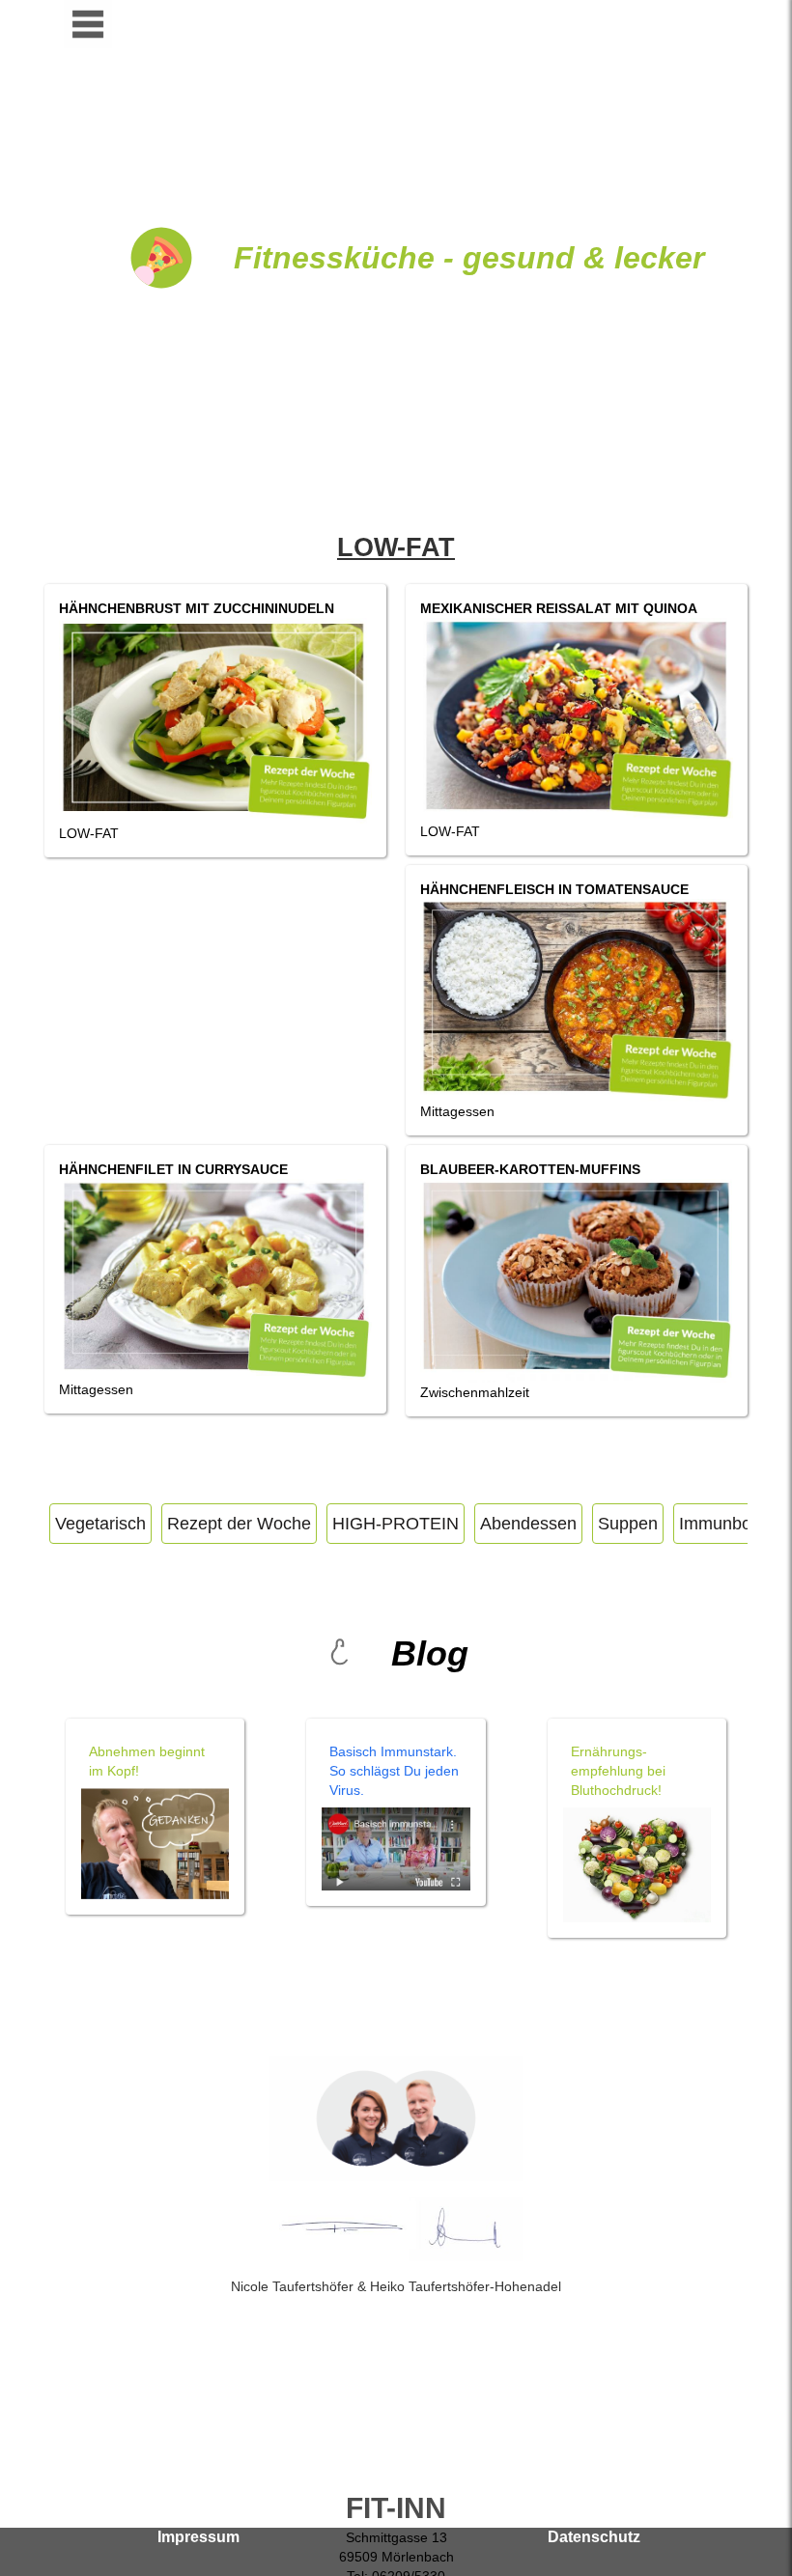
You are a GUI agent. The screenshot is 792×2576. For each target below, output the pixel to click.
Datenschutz (594, 2537)
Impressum (198, 2537)
